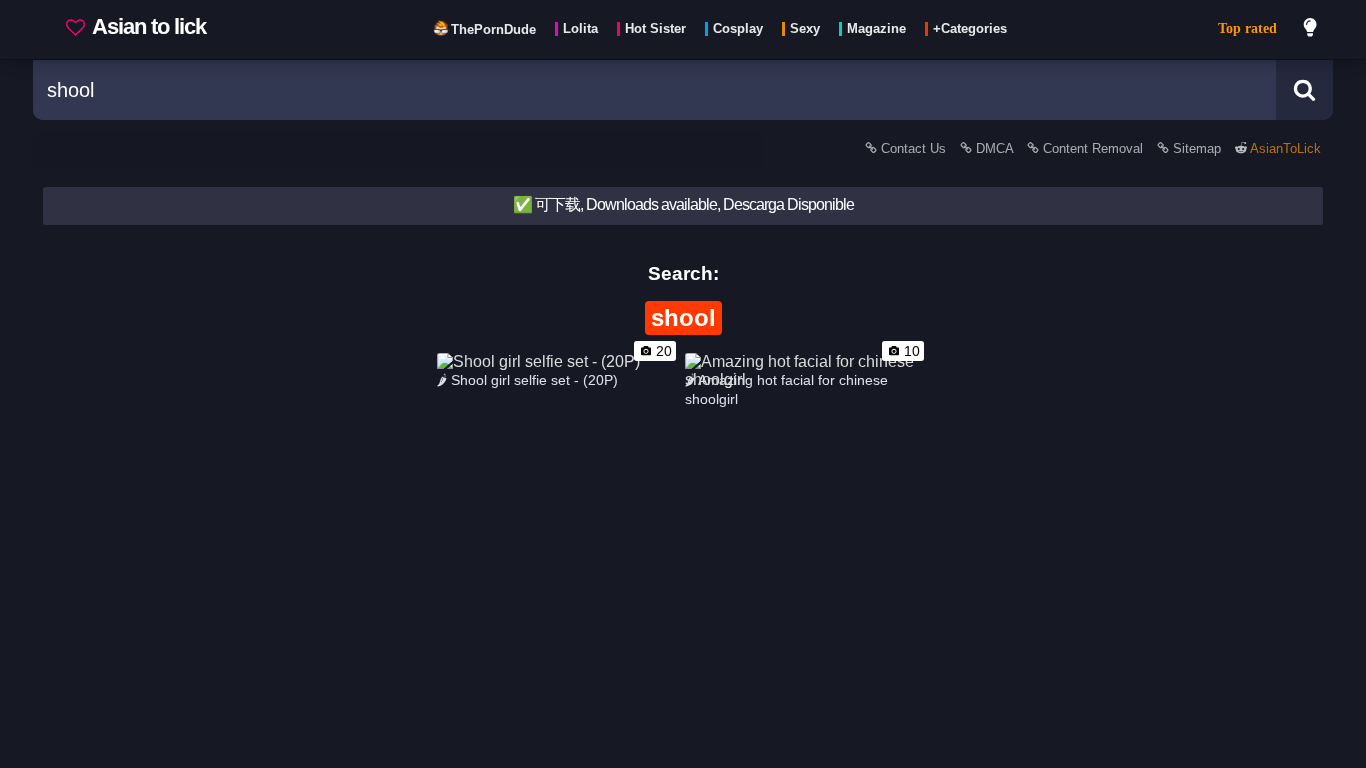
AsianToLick (1284, 148)
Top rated (1247, 28)
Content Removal (1093, 148)
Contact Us (913, 148)
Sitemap (1197, 148)
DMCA (994, 148)
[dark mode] (1311, 30)
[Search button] (1304, 90)
